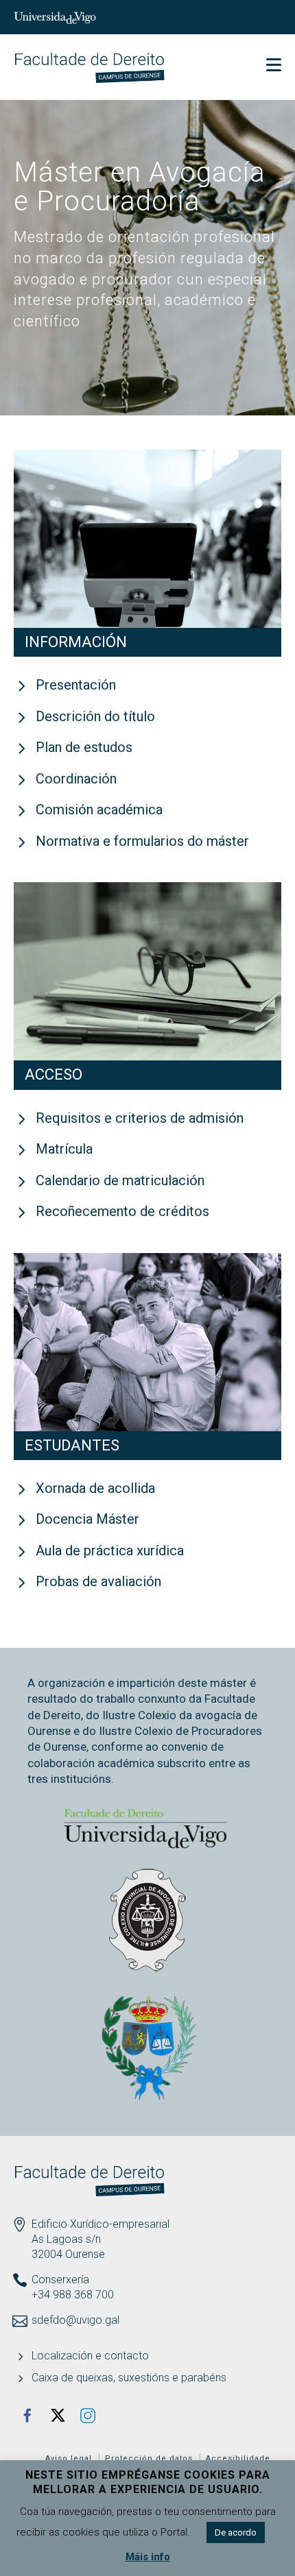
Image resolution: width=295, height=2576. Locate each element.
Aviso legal (69, 2458)
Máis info (148, 2557)
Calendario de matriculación (120, 1180)
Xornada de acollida (95, 1488)
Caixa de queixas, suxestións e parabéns (129, 2378)
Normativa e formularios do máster (142, 841)
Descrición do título (95, 716)
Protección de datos (149, 2458)
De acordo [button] (236, 2532)
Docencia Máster (87, 1519)
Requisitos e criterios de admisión (140, 1118)
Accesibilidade (238, 2458)
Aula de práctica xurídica (110, 1551)
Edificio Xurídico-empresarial (101, 2224)
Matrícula (64, 1149)
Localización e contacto (90, 2356)
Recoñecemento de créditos (122, 1211)
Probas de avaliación (98, 1581)
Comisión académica (99, 810)
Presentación (76, 685)
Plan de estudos (84, 747)
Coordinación (76, 779)
